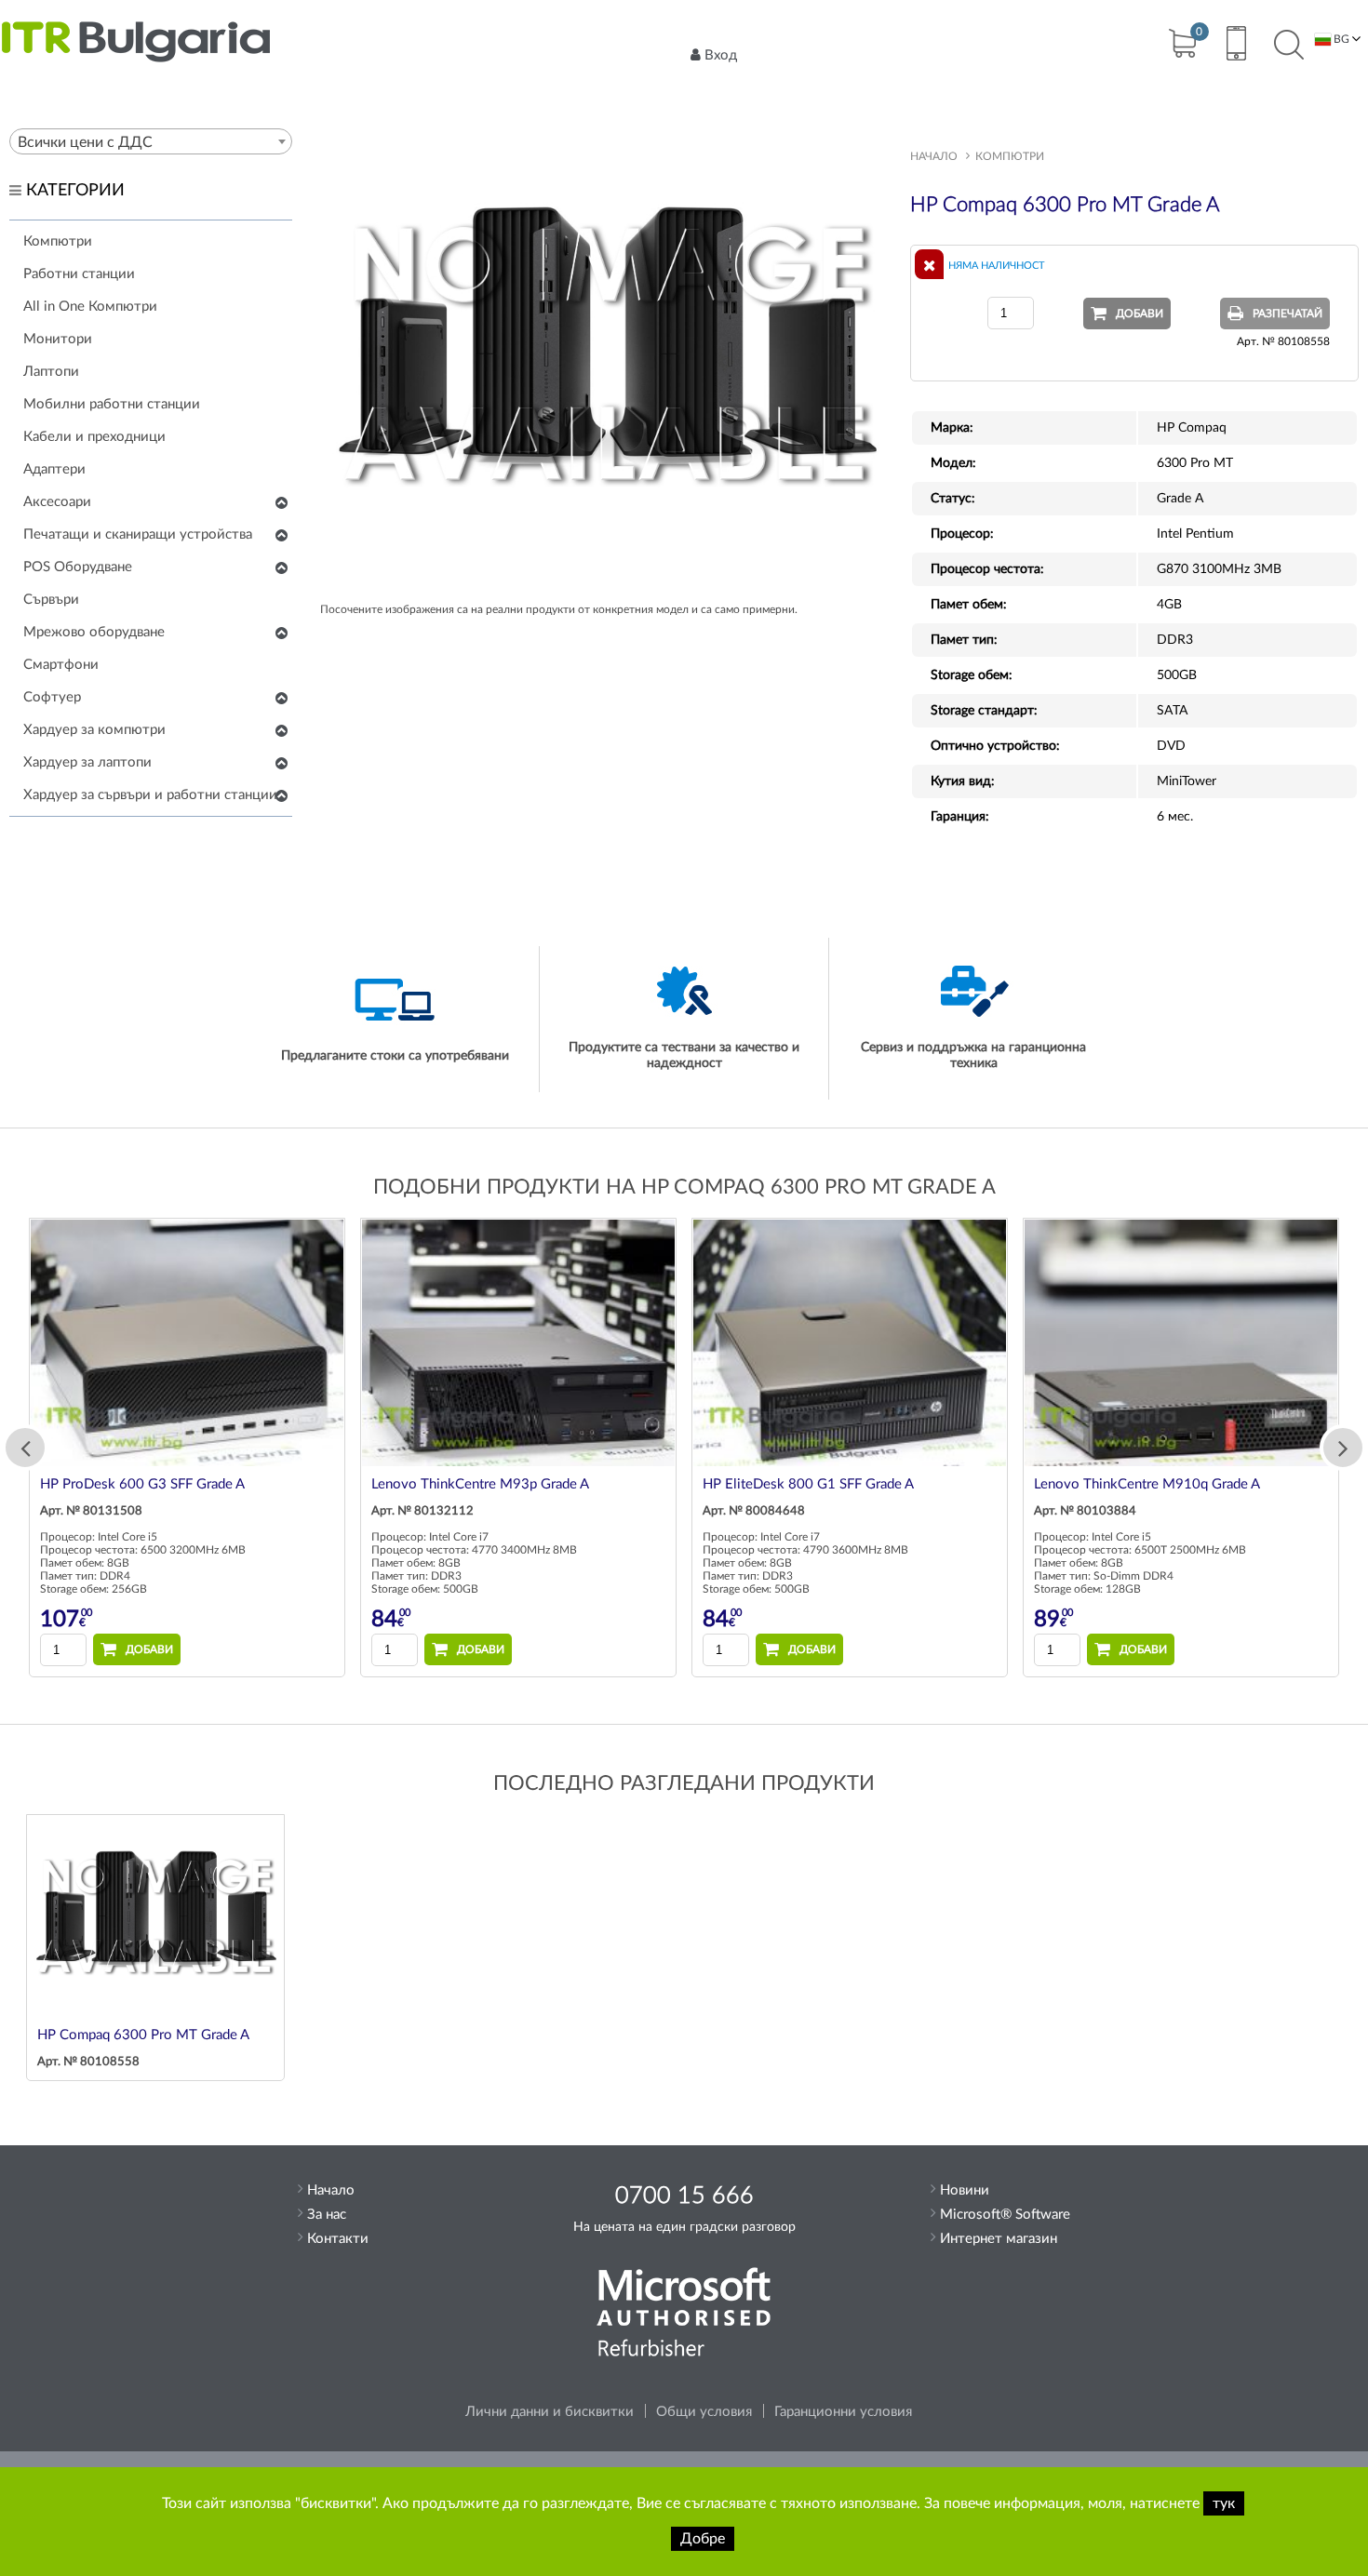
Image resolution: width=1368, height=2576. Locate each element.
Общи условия (704, 2412)
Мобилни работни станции (112, 404)
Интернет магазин (999, 2239)
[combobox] (151, 141)
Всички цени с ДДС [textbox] (85, 142)
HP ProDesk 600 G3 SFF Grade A (142, 1484)
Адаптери (54, 469)
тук (1224, 2503)
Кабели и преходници (94, 437)
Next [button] (1343, 1448)
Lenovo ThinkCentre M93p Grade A (480, 1484)
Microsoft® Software (1005, 2215)
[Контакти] (1235, 46)
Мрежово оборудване (94, 632)
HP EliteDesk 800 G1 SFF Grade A (808, 1484)
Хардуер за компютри (94, 730)
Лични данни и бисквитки (550, 2412)
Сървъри (51, 600)
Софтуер (52, 697)
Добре (703, 2539)
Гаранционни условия (843, 2412)
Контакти (338, 2239)
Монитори (58, 339)
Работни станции (79, 274)
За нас (327, 2215)
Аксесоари (57, 502)
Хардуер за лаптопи (87, 762)
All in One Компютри (90, 307)
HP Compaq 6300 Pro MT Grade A (143, 2035)
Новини (965, 2190)
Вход (721, 55)
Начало (934, 156)
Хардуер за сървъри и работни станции (150, 795)
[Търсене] (1289, 46)
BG (1340, 39)
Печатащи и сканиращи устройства (138, 534)
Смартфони (61, 665)
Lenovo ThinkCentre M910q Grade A (1147, 1484)
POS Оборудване (78, 567)
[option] (187, 1448)
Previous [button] (25, 1448)
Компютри (58, 241)
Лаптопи (51, 372)
